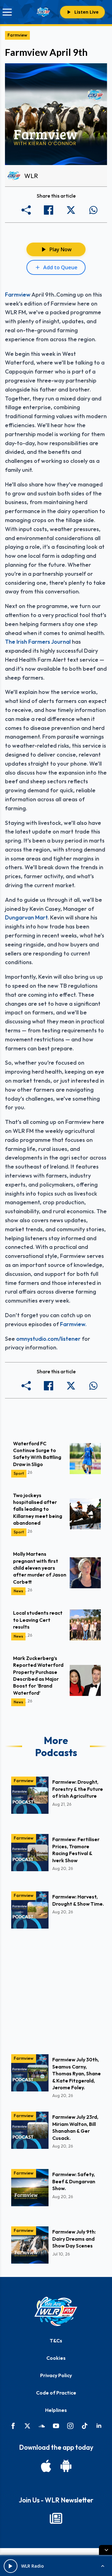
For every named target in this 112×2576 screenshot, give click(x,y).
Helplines (56, 2410)
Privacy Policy (56, 2375)
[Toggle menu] (7, 12)
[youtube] (56, 2426)
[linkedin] (99, 2426)
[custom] (42, 2426)
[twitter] (27, 2426)
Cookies (56, 2358)
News (18, 1591)
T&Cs (56, 2341)
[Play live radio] (11, 2566)
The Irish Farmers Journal (38, 642)
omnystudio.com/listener (48, 1339)
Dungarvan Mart (26, 917)
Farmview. (73, 1324)
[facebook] (13, 2426)
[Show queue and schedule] (103, 2566)
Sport (19, 1473)
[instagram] (70, 2426)
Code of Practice (56, 2393)
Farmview (17, 35)
